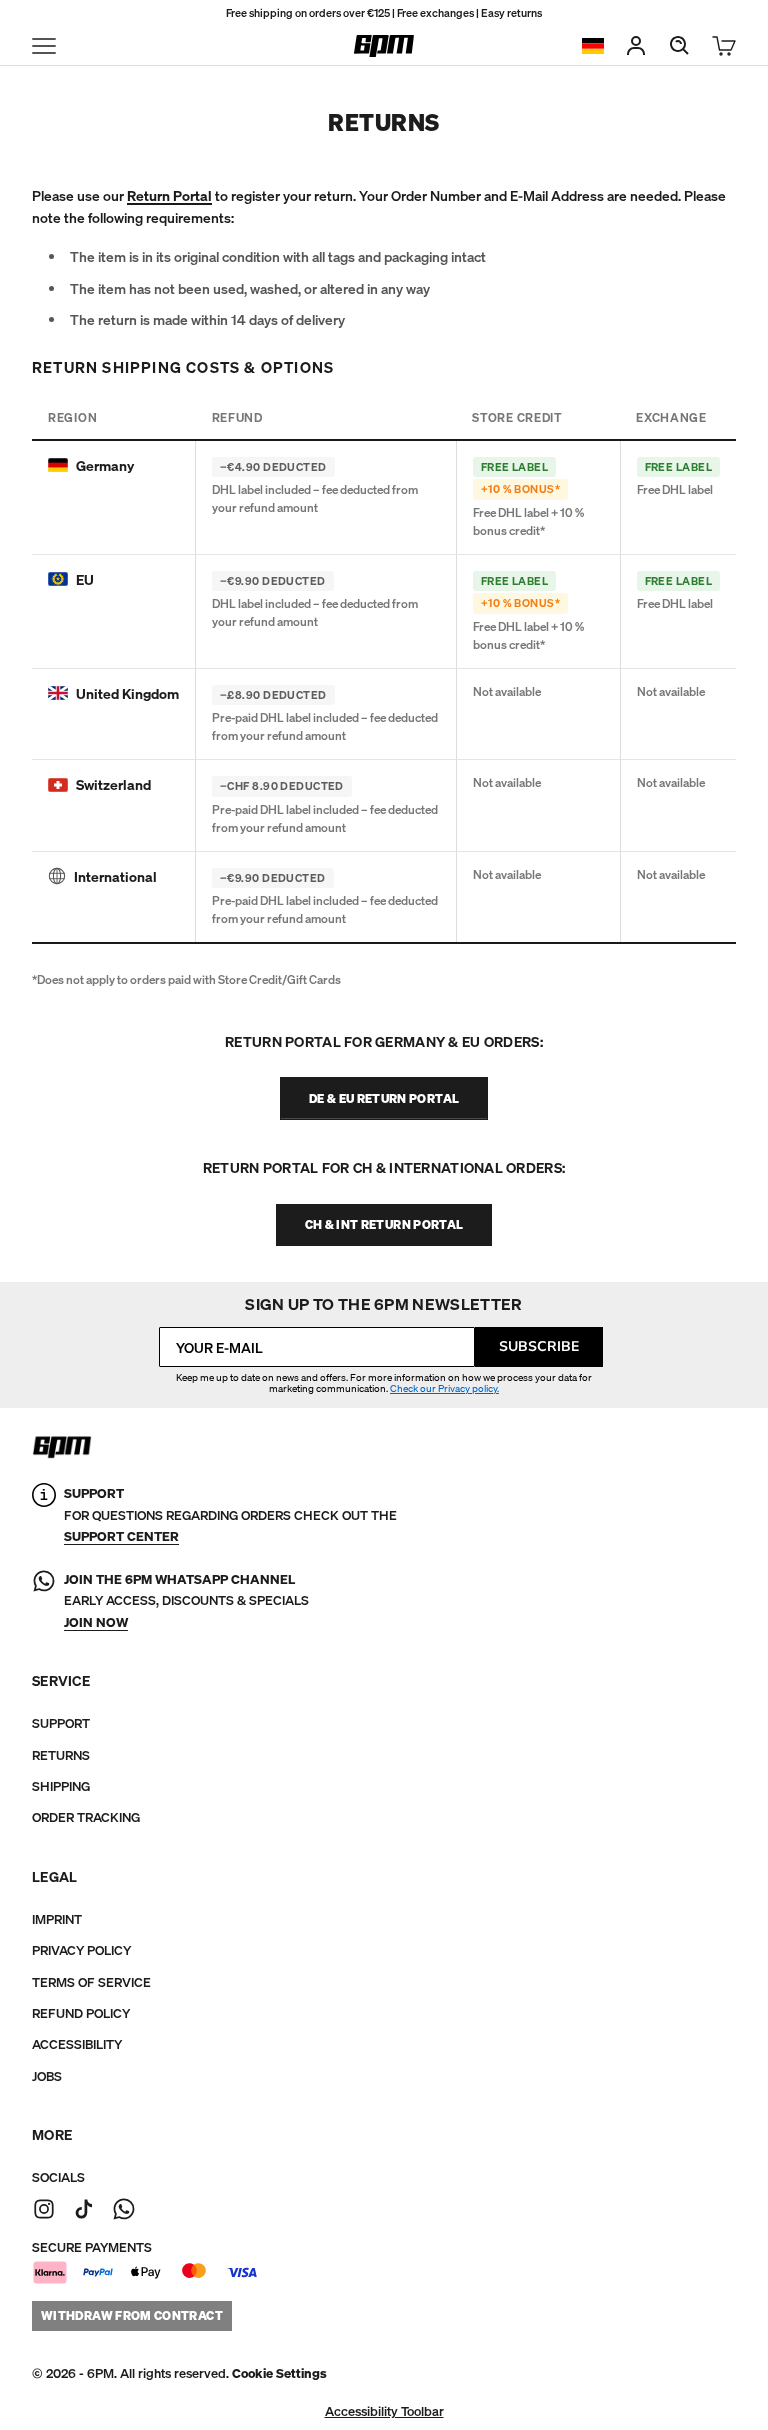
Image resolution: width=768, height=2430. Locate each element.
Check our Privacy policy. (444, 1388)
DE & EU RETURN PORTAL (384, 1098)
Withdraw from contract (132, 2315)
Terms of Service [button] (91, 1982)
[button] (279, 2373)
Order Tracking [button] (86, 1817)
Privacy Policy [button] (81, 1950)
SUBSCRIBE (539, 1346)
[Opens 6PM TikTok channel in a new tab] (84, 2209)
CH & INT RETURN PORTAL (384, 1224)
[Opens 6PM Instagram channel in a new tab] (44, 2209)
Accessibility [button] (77, 2044)
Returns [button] (61, 1755)
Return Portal (169, 195)
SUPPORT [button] (61, 1723)
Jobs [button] (47, 2076)
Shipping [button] (61, 1786)
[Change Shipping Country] (593, 46)
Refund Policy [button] (81, 2013)
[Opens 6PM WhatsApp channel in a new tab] (124, 2209)
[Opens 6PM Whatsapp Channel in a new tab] (44, 1601)
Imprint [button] (57, 1919)
